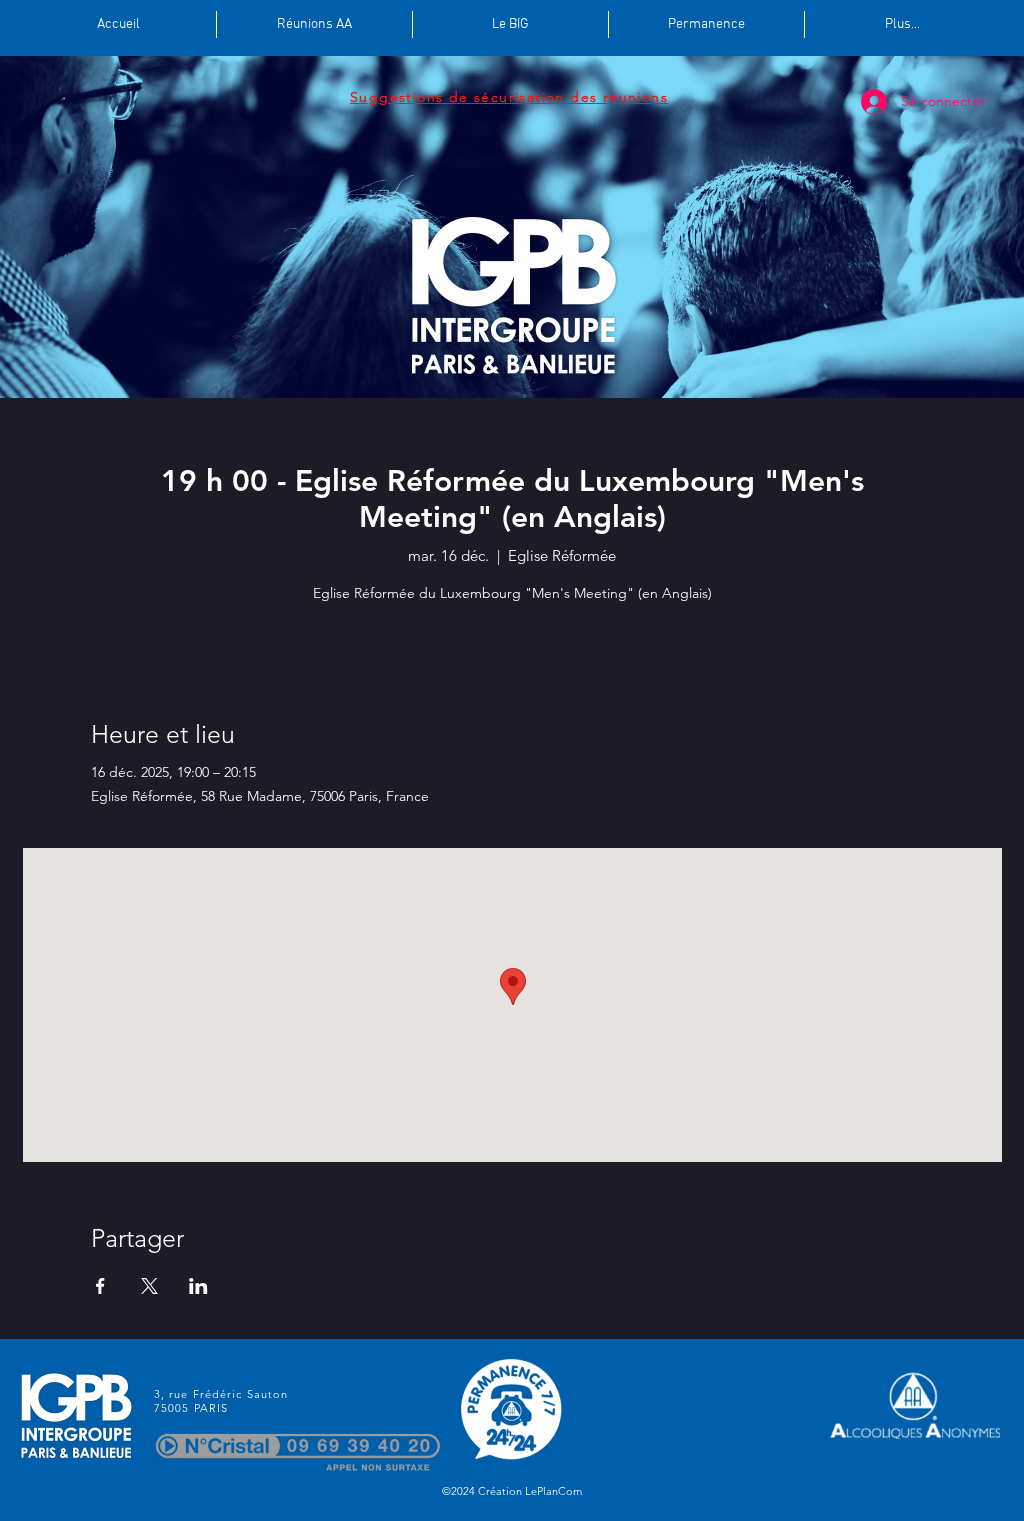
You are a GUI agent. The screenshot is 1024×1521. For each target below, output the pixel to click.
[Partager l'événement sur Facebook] (100, 1286)
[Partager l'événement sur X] (149, 1286)
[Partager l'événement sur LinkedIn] (198, 1286)
